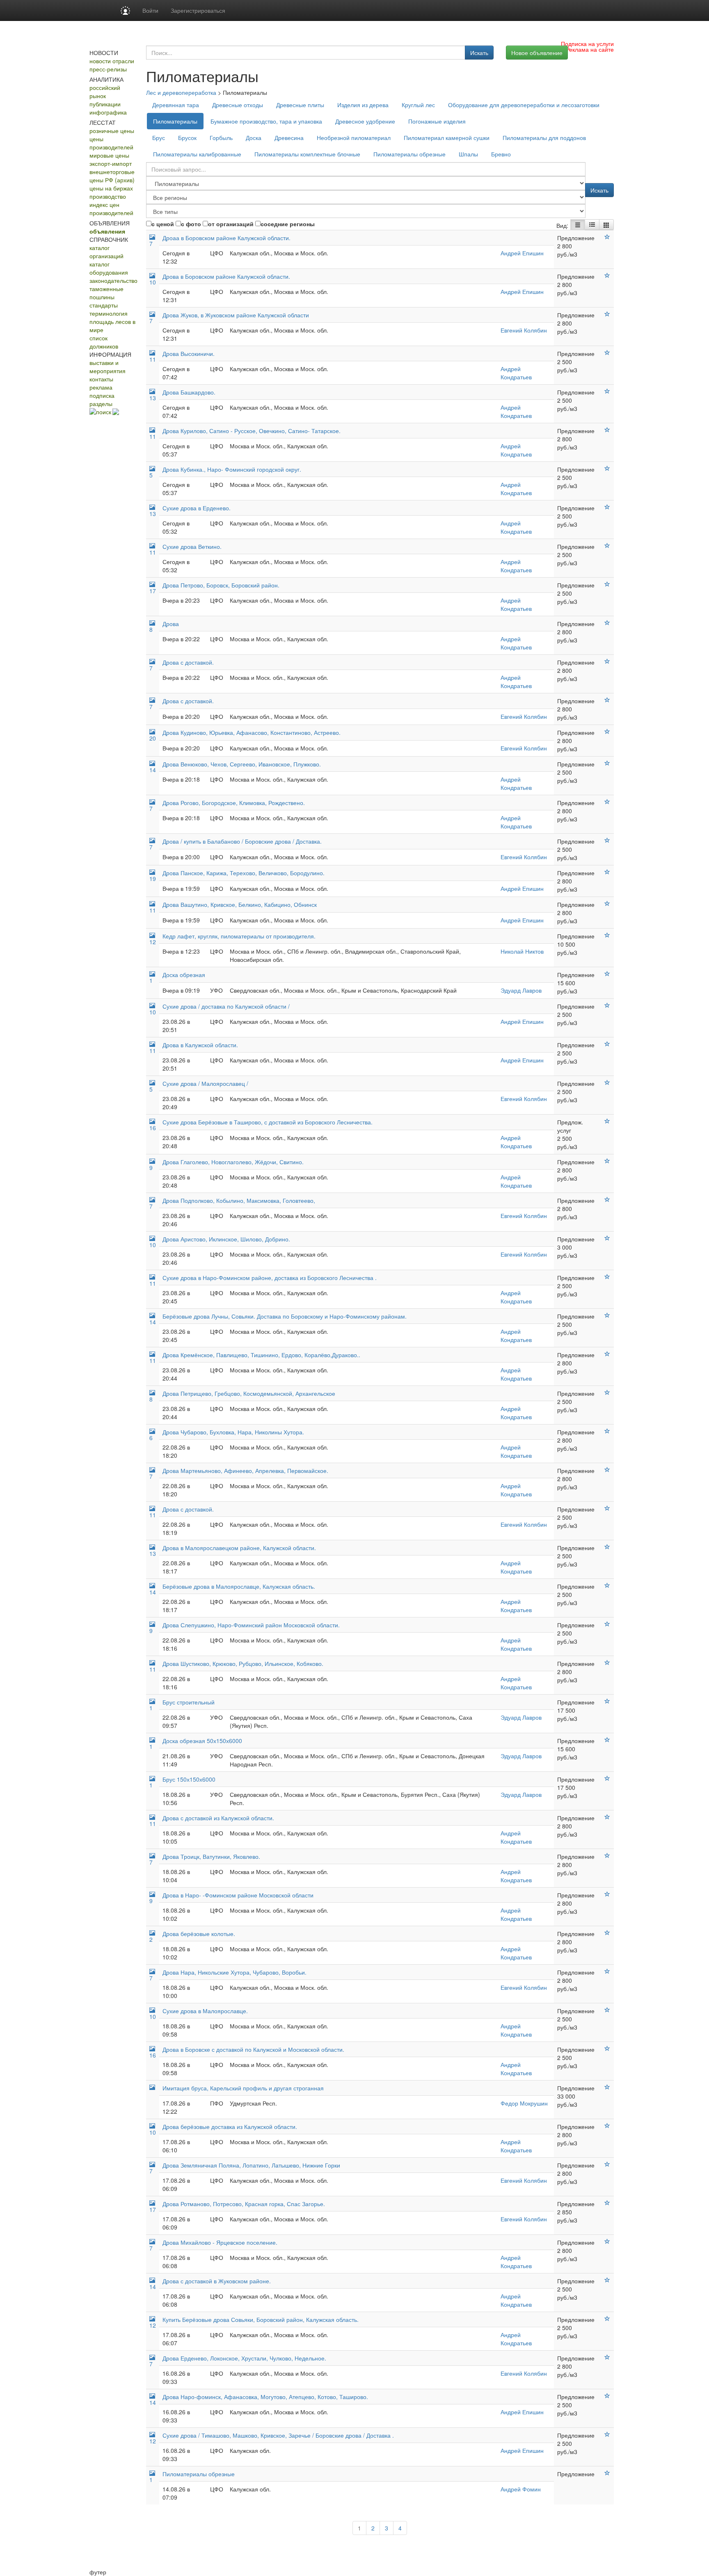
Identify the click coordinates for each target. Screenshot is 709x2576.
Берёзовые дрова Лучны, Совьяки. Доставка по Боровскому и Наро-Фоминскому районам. (285, 1316)
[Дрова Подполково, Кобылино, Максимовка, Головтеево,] (607, 1200)
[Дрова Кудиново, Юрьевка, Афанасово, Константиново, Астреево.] (607, 732)
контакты (101, 379)
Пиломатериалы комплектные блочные (307, 154)
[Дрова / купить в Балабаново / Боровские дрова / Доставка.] (607, 840)
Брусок (187, 138)
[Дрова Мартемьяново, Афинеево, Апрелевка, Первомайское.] (607, 1470)
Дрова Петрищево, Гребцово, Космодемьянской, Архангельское (249, 1393)
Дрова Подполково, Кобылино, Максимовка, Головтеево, (239, 1200)
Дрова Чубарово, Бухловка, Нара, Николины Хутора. (233, 1432)
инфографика (108, 112)
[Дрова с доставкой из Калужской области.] (607, 1817)
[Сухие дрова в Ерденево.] (607, 507)
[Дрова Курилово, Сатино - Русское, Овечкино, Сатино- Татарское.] (607, 430)
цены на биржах (111, 188)
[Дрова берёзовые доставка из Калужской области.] (607, 2126)
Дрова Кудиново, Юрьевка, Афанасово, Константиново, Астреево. (252, 732)
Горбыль (221, 138)
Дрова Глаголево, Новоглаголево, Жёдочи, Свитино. (233, 1162)
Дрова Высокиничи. (189, 353)
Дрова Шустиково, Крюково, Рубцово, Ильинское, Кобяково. (243, 1663)
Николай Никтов (522, 951)
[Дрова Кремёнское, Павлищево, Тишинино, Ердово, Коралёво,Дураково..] (607, 1354)
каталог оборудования (109, 268)
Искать (479, 53)
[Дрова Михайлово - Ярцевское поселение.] (607, 2241)
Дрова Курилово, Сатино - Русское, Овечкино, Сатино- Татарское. (252, 431)
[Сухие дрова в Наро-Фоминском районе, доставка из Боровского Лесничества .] (607, 1277)
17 (153, 591)
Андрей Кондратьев (516, 373)
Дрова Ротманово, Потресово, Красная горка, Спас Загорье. (244, 2204)
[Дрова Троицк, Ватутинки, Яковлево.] (607, 1856)
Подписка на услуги (587, 44)
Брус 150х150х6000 (189, 1779)
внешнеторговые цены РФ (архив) (112, 176)
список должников (104, 342)
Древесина (289, 138)
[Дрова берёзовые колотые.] (607, 1933)
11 (153, 359)
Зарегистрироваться (198, 10)
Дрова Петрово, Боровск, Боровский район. (221, 585)
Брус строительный (189, 1702)
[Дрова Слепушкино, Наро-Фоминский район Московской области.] (607, 1624)
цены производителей (111, 143)
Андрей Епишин (522, 253)
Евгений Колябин (524, 330)
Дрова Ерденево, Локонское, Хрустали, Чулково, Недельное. (244, 2358)
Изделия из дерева (363, 105)
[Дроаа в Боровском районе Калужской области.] (607, 237)
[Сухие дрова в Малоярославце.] (607, 2010)
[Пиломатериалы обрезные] (607, 2473)
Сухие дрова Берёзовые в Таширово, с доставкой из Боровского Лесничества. (268, 1122)
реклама (101, 387)
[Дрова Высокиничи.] (607, 353)
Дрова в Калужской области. (200, 1045)
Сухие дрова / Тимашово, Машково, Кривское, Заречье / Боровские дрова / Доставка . (278, 2435)
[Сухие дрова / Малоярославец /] (607, 1083)
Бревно (501, 154)
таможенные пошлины (106, 293)
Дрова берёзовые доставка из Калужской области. (230, 2126)
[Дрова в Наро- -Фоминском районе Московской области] (607, 1894)
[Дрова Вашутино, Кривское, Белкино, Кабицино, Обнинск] (607, 904)
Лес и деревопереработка (181, 92)
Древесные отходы (238, 105)
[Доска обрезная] (607, 974)
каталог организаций (106, 252)
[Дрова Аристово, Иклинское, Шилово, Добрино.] (607, 1238)
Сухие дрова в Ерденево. (197, 508)
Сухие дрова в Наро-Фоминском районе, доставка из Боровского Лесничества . (270, 1278)
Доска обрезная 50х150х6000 (202, 1741)
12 (153, 942)
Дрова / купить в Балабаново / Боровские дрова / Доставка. (242, 841)
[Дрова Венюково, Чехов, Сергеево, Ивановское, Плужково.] (607, 763)
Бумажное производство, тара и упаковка (266, 121)
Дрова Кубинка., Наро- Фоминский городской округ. (232, 469)
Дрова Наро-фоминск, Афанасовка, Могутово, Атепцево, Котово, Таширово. (265, 2397)
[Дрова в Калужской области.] (607, 1044)
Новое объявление (537, 53)
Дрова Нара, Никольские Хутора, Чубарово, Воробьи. (234, 1972)
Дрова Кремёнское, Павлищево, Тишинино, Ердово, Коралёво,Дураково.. (261, 1355)
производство (108, 196)
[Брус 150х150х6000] (607, 1778)
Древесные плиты (300, 105)
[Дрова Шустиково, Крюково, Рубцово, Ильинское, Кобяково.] (607, 1663)
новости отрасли (112, 61)
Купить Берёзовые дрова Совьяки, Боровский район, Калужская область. (261, 2319)
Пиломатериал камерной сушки (447, 138)
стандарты (104, 305)
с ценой (163, 224)
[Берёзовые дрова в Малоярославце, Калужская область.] (607, 1585)
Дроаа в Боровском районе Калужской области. (226, 238)
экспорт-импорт (111, 163)
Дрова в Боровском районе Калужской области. (226, 276)
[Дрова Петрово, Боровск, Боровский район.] (607, 584)
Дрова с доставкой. (188, 662)
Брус (159, 138)
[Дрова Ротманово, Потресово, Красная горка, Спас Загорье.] (607, 2203)
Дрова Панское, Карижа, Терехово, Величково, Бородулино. (244, 873)
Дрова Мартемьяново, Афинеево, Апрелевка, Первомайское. (245, 1470)
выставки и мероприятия (107, 367)
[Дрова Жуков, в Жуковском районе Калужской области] (607, 314)
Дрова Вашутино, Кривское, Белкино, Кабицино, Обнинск (240, 904)
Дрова (171, 624)
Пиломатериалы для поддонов (544, 138)
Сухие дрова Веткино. (192, 546)
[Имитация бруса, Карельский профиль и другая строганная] (607, 2087)
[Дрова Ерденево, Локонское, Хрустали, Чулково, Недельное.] (607, 2357)
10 (153, 282)
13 (153, 398)
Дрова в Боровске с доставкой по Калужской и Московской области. (253, 2049)
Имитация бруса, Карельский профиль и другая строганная (243, 2088)
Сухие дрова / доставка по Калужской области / (226, 1006)
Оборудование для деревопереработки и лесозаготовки (524, 105)
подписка (102, 395)
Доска (254, 138)
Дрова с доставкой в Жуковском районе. (217, 2281)
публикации (105, 104)
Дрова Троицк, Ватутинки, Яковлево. (211, 1856)
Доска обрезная (184, 975)
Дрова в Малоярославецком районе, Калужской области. (239, 1548)
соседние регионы (288, 224)
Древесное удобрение (365, 121)
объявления (107, 231)
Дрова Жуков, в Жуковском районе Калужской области (236, 315)
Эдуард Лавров (521, 990)
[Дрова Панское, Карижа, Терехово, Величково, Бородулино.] (607, 872)
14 (153, 770)
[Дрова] (607, 623)
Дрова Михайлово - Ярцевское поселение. (220, 2242)
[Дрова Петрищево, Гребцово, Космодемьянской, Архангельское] (607, 1392)
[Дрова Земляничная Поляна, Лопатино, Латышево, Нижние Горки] (607, 2164)
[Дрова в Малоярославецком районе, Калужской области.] (607, 1547)
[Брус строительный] (607, 1701)
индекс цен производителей (111, 209)
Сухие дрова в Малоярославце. (205, 2011)
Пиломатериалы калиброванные (197, 154)
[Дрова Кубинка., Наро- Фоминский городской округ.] (607, 468)
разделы (101, 404)
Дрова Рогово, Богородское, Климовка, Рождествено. (234, 803)
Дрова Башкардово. (189, 392)
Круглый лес (418, 105)
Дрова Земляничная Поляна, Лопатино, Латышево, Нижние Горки (251, 2165)
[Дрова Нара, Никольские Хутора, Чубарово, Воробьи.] (607, 1971)
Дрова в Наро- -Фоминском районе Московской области (238, 1895)
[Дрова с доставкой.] (607, 661)
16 (153, 1128)
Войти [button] (150, 10)
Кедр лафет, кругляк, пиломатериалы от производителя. (239, 936)
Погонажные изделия (437, 121)
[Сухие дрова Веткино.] (607, 546)
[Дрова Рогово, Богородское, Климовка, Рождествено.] (607, 802)
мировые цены (109, 155)
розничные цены (112, 131)
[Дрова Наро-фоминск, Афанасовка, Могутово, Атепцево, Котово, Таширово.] (607, 2396)
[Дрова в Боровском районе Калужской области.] (607, 275)
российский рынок (105, 92)
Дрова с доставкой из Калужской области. (218, 1818)
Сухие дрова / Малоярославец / (205, 1083)
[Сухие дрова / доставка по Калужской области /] (607, 1005)
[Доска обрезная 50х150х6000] (607, 1740)
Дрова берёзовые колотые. (199, 1934)
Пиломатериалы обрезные (409, 154)
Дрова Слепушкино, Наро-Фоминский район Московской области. (251, 1625)
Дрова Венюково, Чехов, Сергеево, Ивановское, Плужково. (242, 764)
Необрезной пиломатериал (354, 138)
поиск (104, 412)
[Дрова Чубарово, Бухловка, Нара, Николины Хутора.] (607, 1431)
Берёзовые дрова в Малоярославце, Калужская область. (239, 1586)
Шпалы (468, 154)
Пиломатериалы (175, 121)
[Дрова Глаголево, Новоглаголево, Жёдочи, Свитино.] (607, 1161)
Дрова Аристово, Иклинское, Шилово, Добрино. (226, 1239)
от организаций (231, 224)
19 (153, 879)
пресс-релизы (108, 69)
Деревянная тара (176, 105)
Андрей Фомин (521, 2489)
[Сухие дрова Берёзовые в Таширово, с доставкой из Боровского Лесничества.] (607, 1121)
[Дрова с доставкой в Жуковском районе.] (607, 2280)
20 (153, 738)
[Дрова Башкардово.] (607, 391)
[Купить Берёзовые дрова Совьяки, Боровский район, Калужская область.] (607, 2319)
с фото (191, 224)
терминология (109, 313)
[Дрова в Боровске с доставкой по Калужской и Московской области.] (607, 2048)
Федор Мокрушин (524, 2103)
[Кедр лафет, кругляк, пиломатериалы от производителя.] (607, 935)
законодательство (113, 280)
